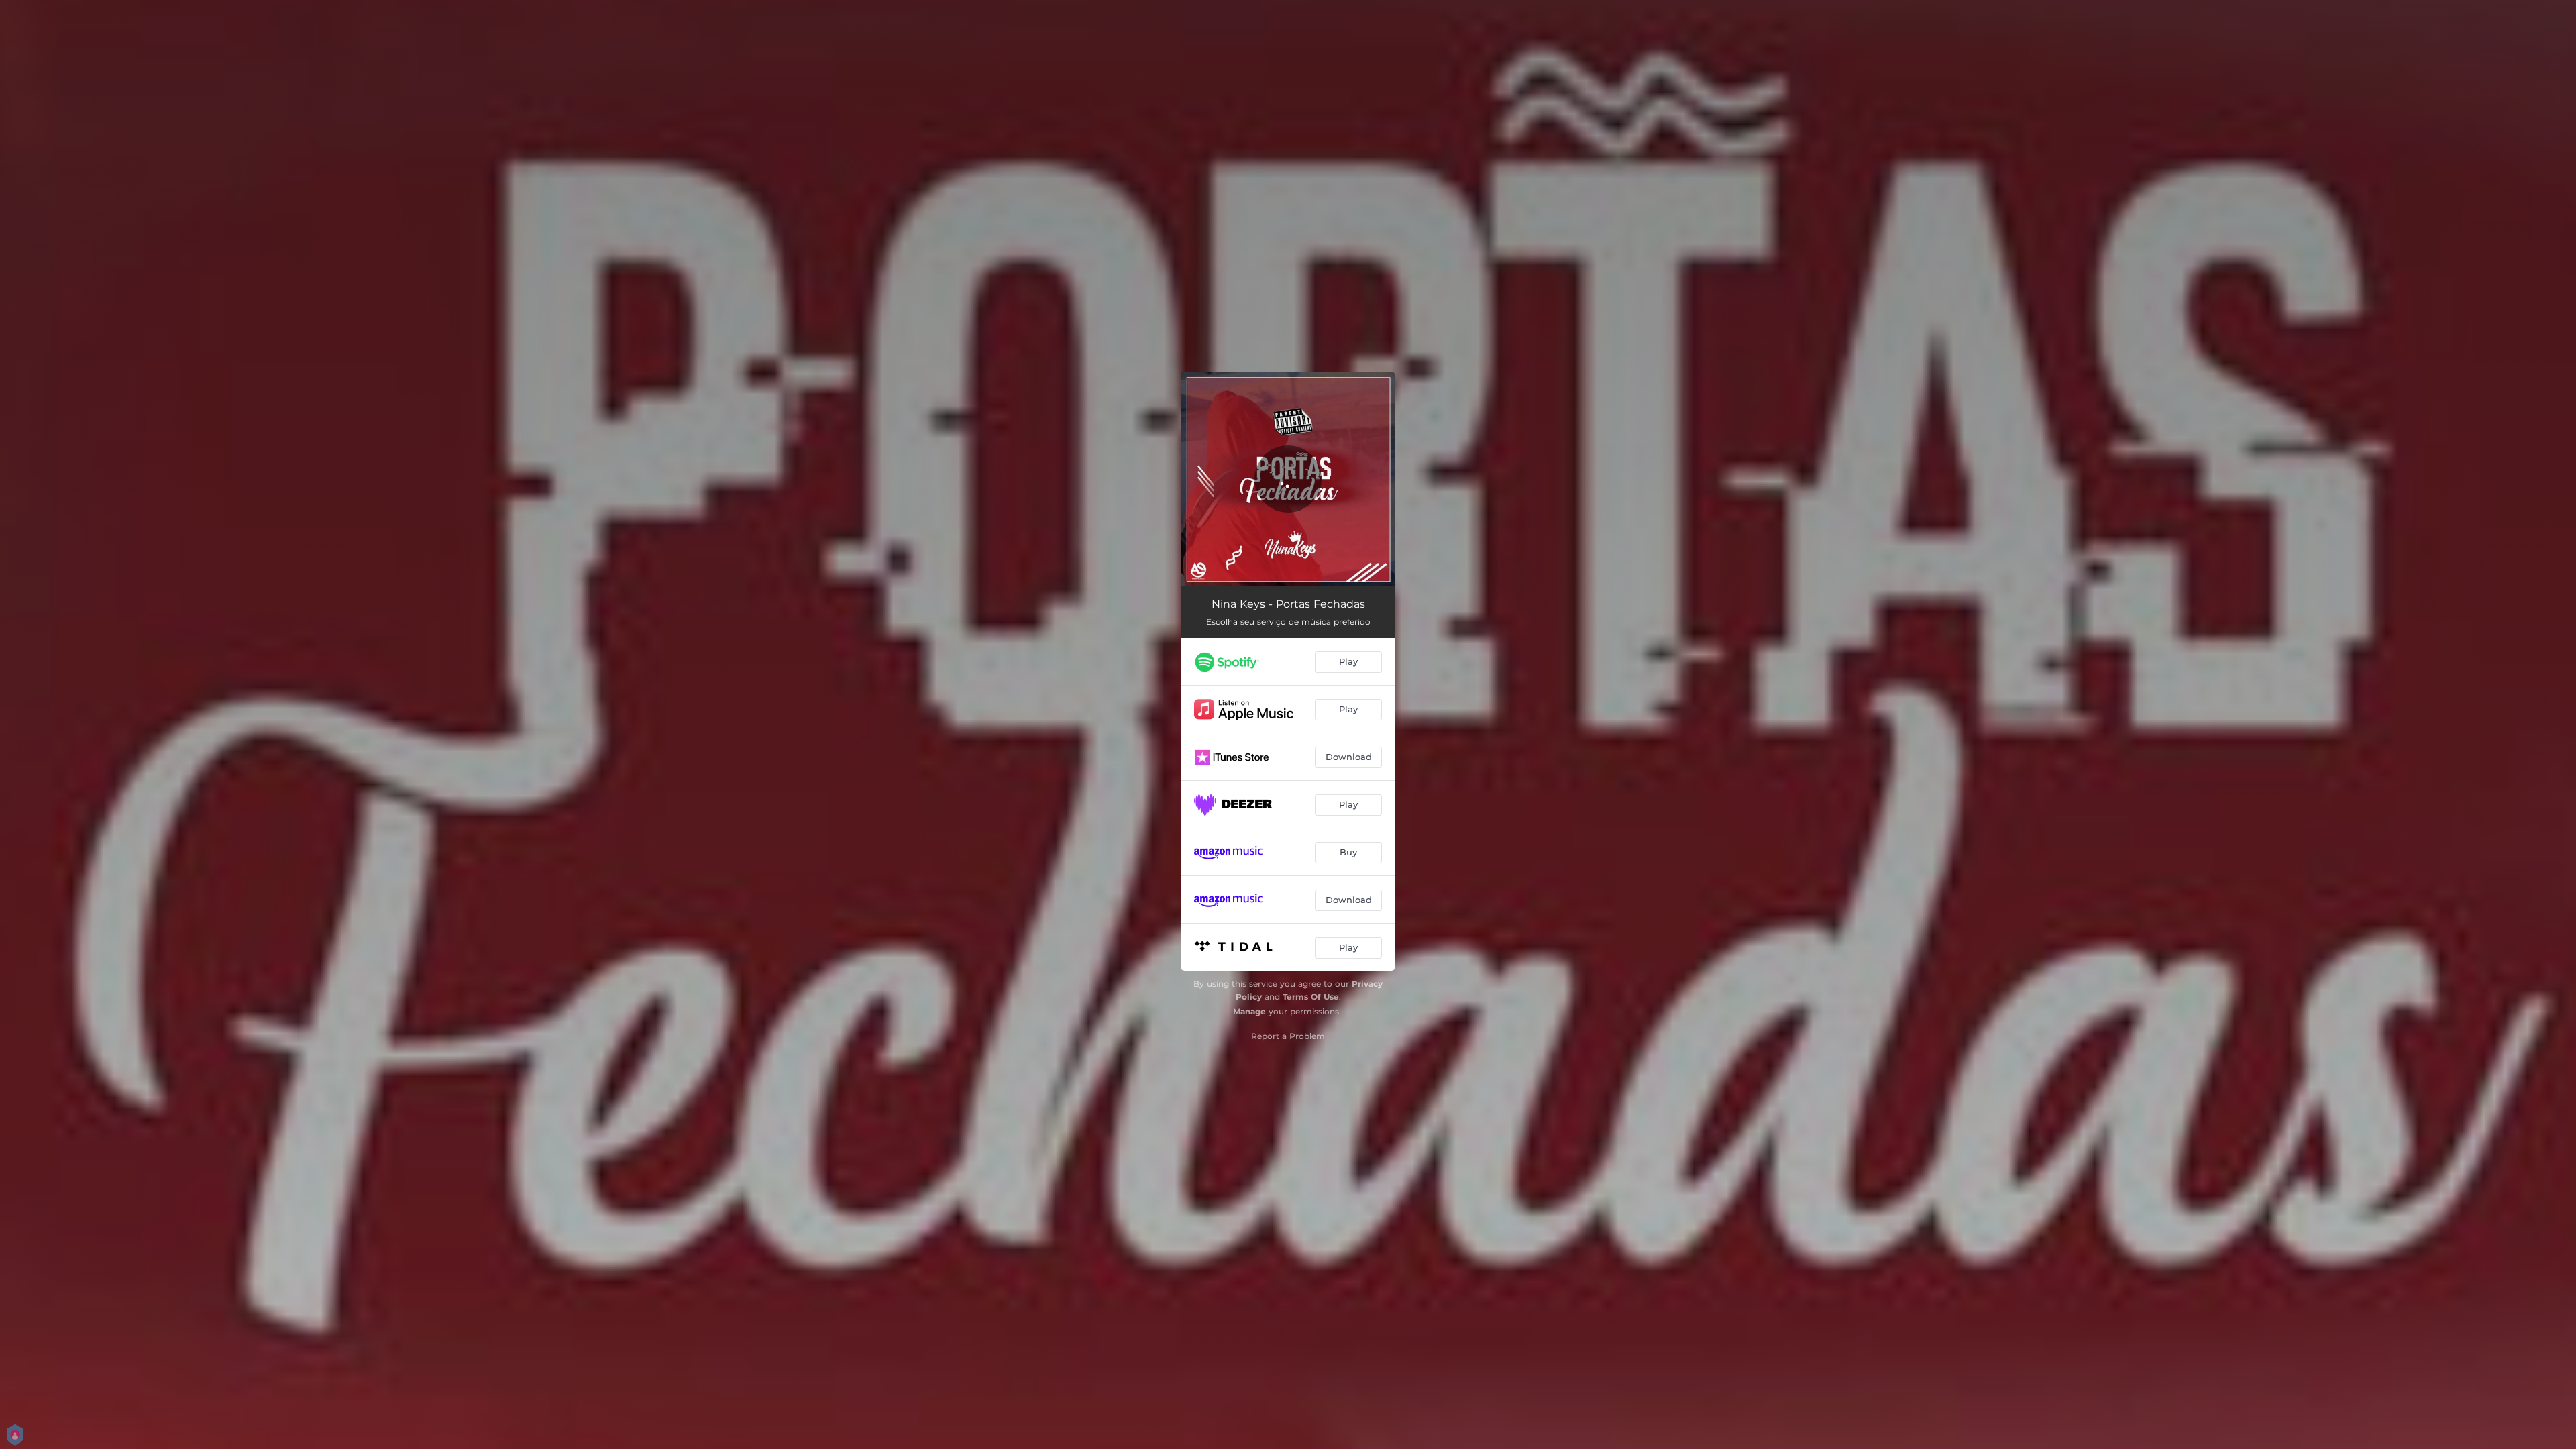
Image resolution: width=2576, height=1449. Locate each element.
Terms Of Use (1311, 997)
